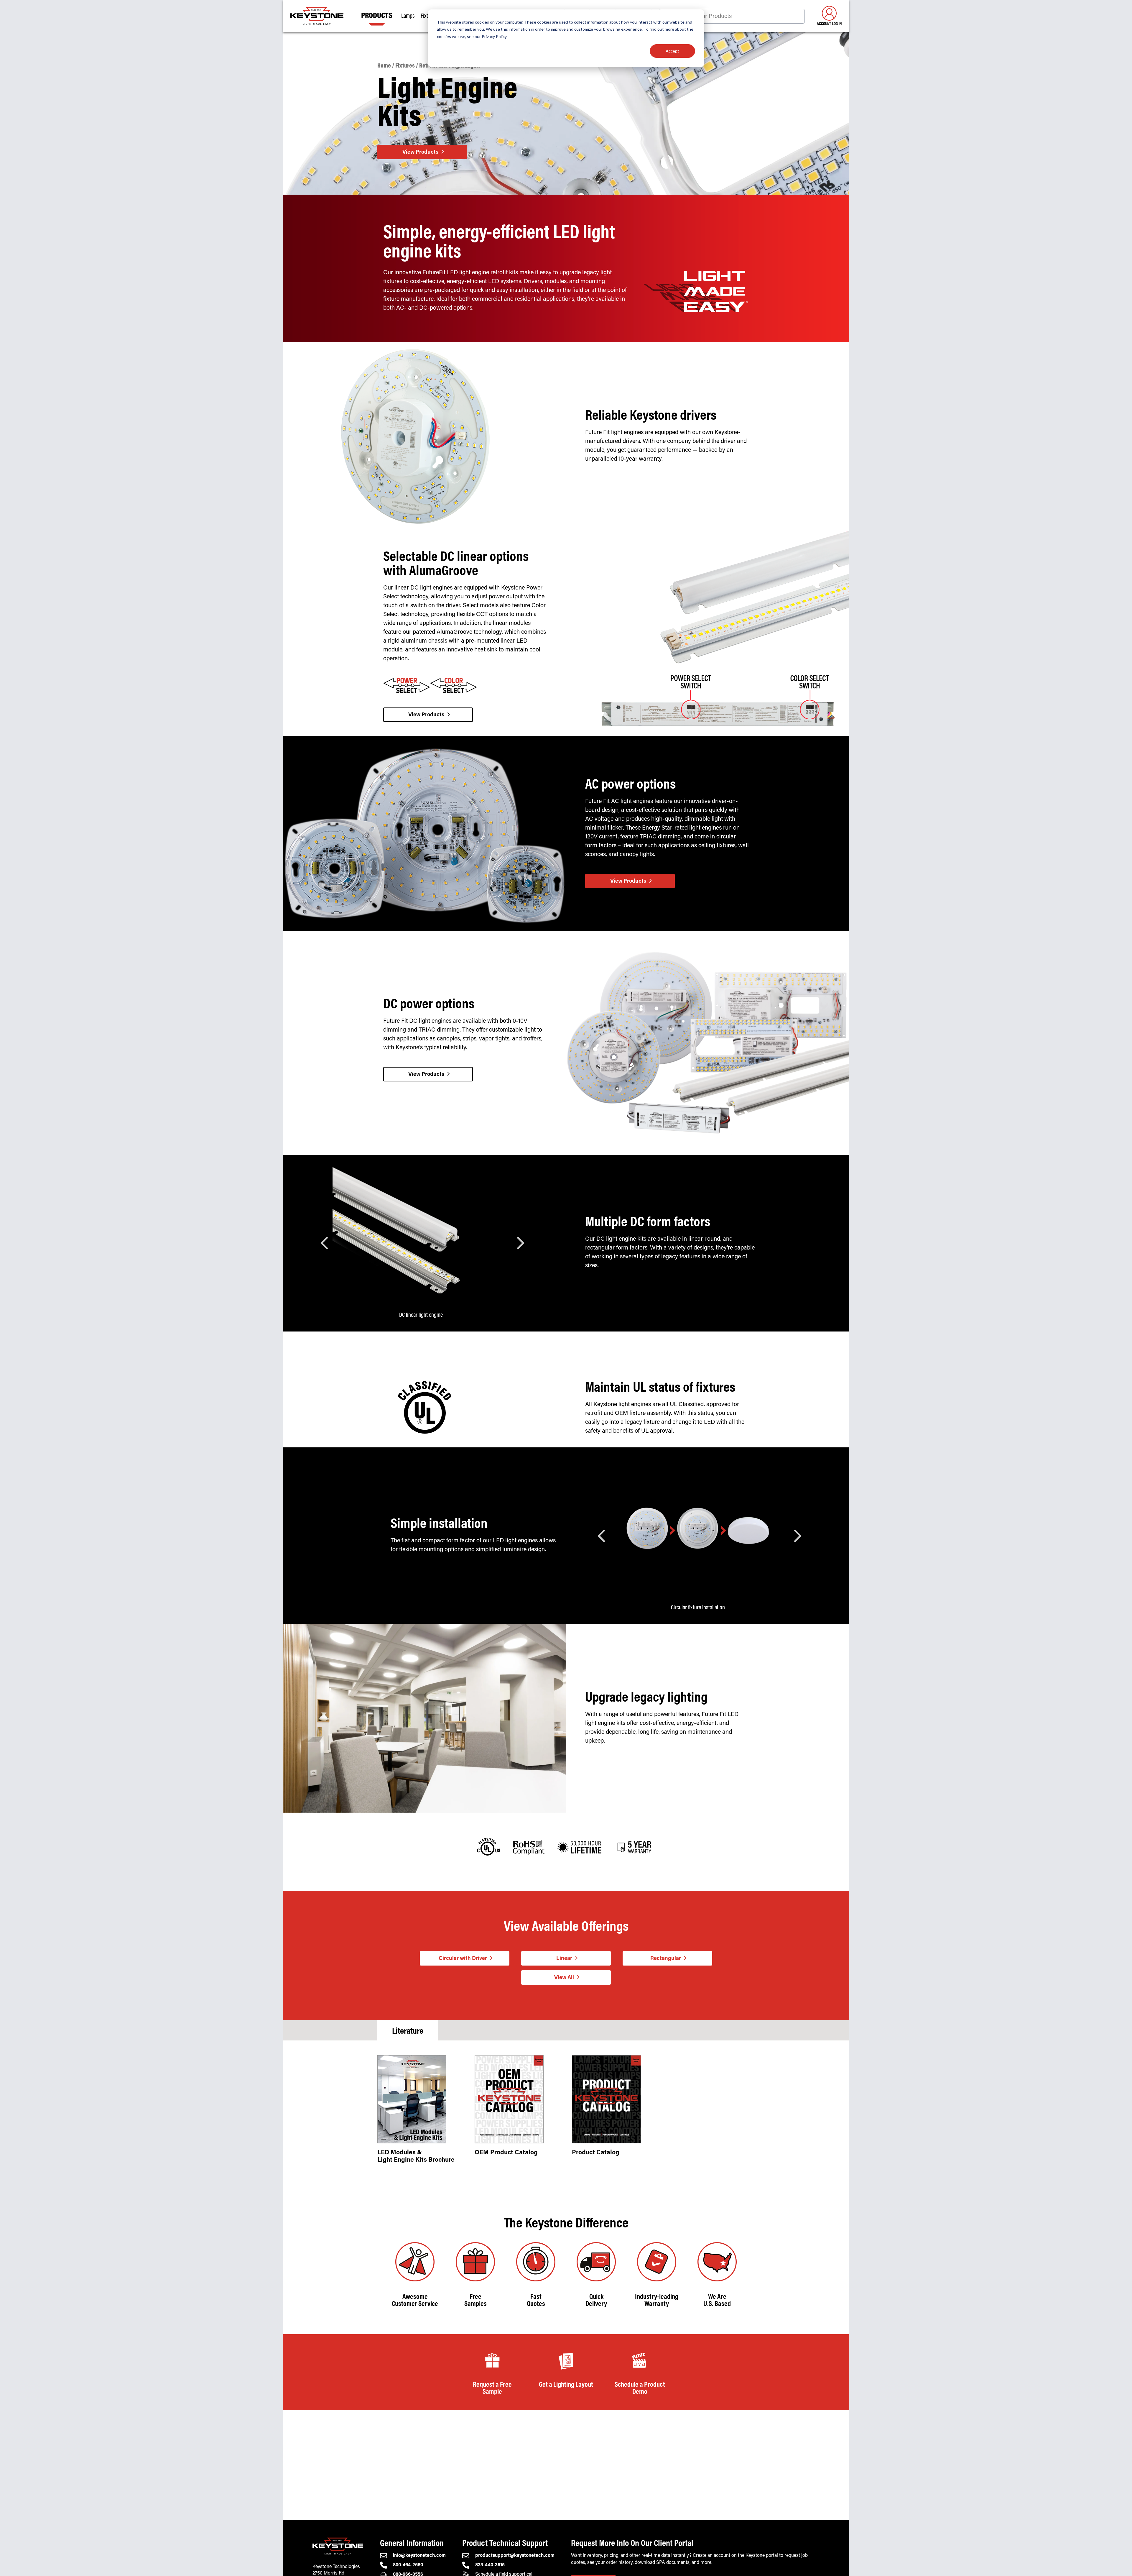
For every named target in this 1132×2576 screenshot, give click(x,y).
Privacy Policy (494, 36)
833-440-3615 (490, 2565)
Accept (672, 51)
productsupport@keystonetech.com (515, 2556)
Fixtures (405, 66)
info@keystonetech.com (419, 2556)
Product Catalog (596, 2153)
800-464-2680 (408, 2565)
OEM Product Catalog (506, 2153)
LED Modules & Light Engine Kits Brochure (416, 2157)
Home (384, 66)
